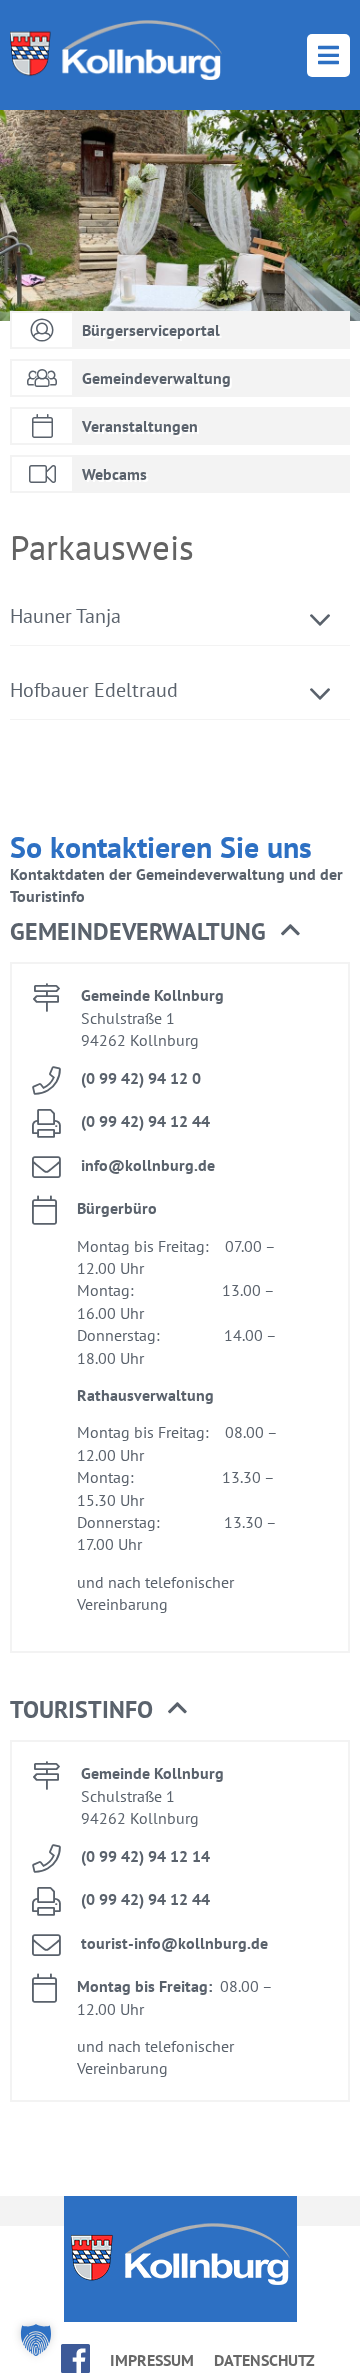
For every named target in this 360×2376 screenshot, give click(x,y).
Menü (328, 55)
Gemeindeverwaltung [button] (138, 931)
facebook (75, 2358)
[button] (36, 2340)
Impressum (152, 2360)
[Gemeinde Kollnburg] (116, 50)
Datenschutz (264, 2360)
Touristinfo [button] (81, 1709)
